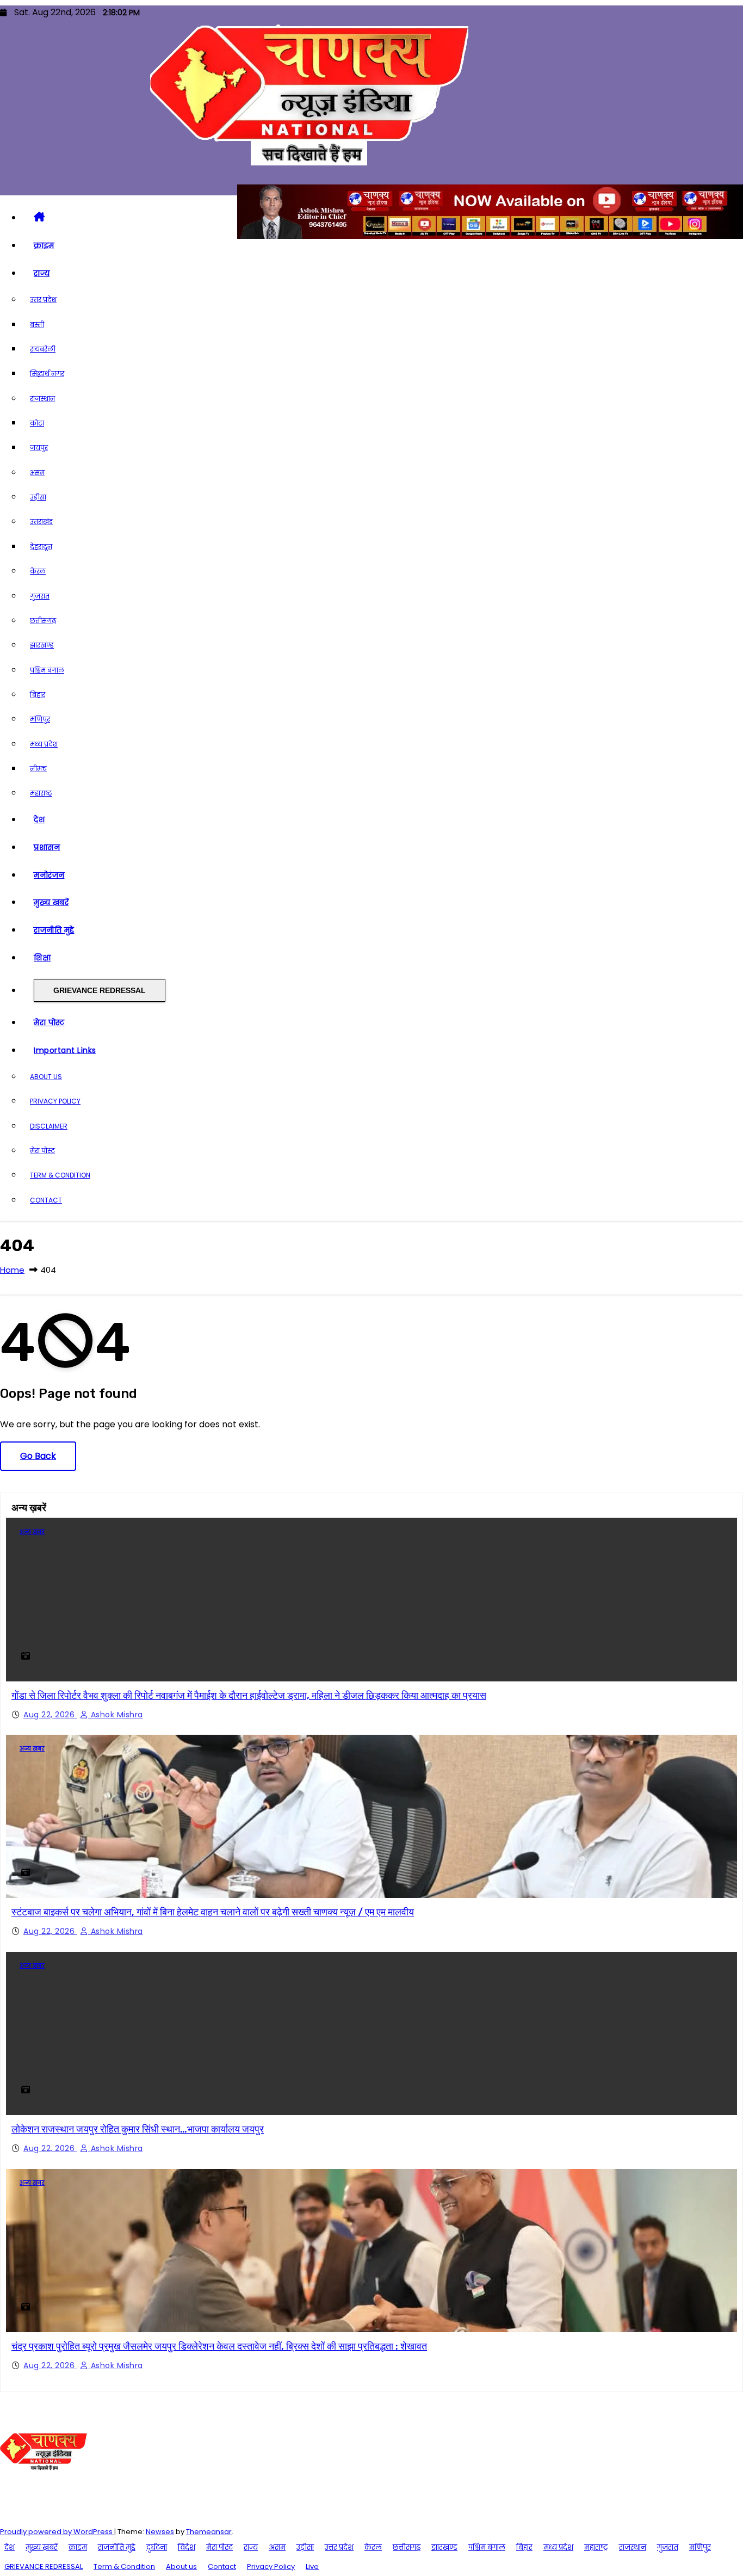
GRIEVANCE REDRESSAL (100, 990)
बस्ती (37, 325)
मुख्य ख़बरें (51, 902)
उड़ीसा (38, 497)
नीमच (38, 769)
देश (39, 819)
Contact (46, 1200)
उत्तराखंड (41, 522)
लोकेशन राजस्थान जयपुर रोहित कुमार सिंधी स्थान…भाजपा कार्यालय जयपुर (138, 2129)
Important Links (65, 1050)
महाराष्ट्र (41, 793)
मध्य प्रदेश (44, 744)
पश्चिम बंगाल (47, 670)
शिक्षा (42, 958)
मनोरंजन (49, 875)
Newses (160, 2532)
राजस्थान (42, 399)
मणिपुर (40, 719)
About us (46, 1077)
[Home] (382, 218)
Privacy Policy (55, 1101)
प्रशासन (47, 847)
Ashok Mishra (116, 1715)
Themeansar (209, 2532)
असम (37, 473)
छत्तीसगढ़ (43, 621)
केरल (38, 571)
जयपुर (39, 448)
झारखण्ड (42, 645)
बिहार (38, 695)
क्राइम (44, 245)
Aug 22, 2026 (50, 1715)
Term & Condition (60, 1175)
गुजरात (40, 596)
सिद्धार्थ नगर (47, 374)
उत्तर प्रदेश (43, 300)
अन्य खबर (32, 1532)
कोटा (37, 423)
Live (312, 2566)
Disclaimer (49, 1126)
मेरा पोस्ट (49, 1022)
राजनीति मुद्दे (54, 930)
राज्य (42, 273)
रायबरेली (43, 349)
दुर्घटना (157, 2547)
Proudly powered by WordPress (57, 2532)
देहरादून (41, 547)
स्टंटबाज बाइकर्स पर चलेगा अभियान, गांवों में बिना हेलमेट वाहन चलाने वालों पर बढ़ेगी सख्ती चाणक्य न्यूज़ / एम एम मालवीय (213, 1912)
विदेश (187, 2547)
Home (12, 1270)
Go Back (38, 1456)
